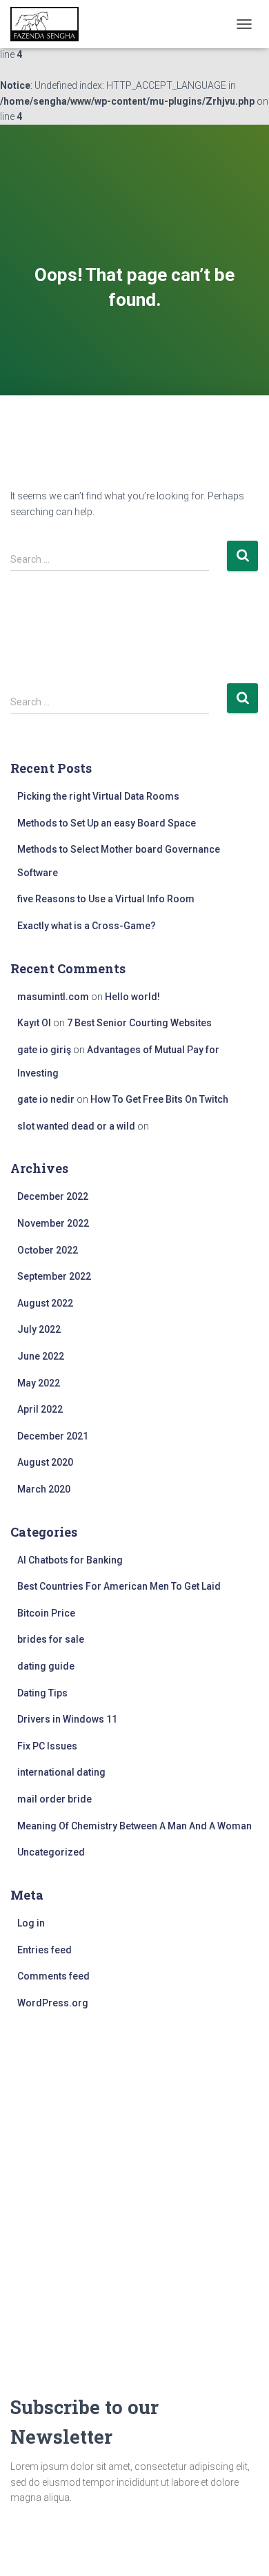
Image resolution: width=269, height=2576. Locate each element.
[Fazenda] (50, 24)
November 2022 (53, 1223)
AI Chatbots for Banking (70, 1560)
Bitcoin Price (46, 1613)
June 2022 (41, 1356)
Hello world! (132, 997)
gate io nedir (46, 1099)
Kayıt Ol (34, 1023)
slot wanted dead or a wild (76, 1126)
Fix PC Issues (47, 1746)
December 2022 (53, 1196)
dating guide (46, 1666)
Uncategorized (51, 1852)
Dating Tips (42, 1693)
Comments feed (53, 1976)
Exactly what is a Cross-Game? (87, 926)
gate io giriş (44, 1050)
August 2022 (45, 1303)
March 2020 (44, 1489)
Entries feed (44, 1950)
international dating (61, 1772)
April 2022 (40, 1409)
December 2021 (53, 1436)
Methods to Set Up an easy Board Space (107, 823)
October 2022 (48, 1250)
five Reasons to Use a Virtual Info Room (106, 899)
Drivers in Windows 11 (67, 1719)
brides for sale (51, 1639)
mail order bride (54, 1799)
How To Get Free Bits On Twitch (159, 1099)
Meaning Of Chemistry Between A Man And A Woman (134, 1826)
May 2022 (39, 1383)
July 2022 (39, 1329)
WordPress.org (53, 2003)
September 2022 (54, 1276)
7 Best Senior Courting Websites (139, 1023)
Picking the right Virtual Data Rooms (98, 796)
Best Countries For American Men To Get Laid (119, 1586)
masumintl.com (53, 997)
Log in (31, 1923)
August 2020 (45, 1462)
